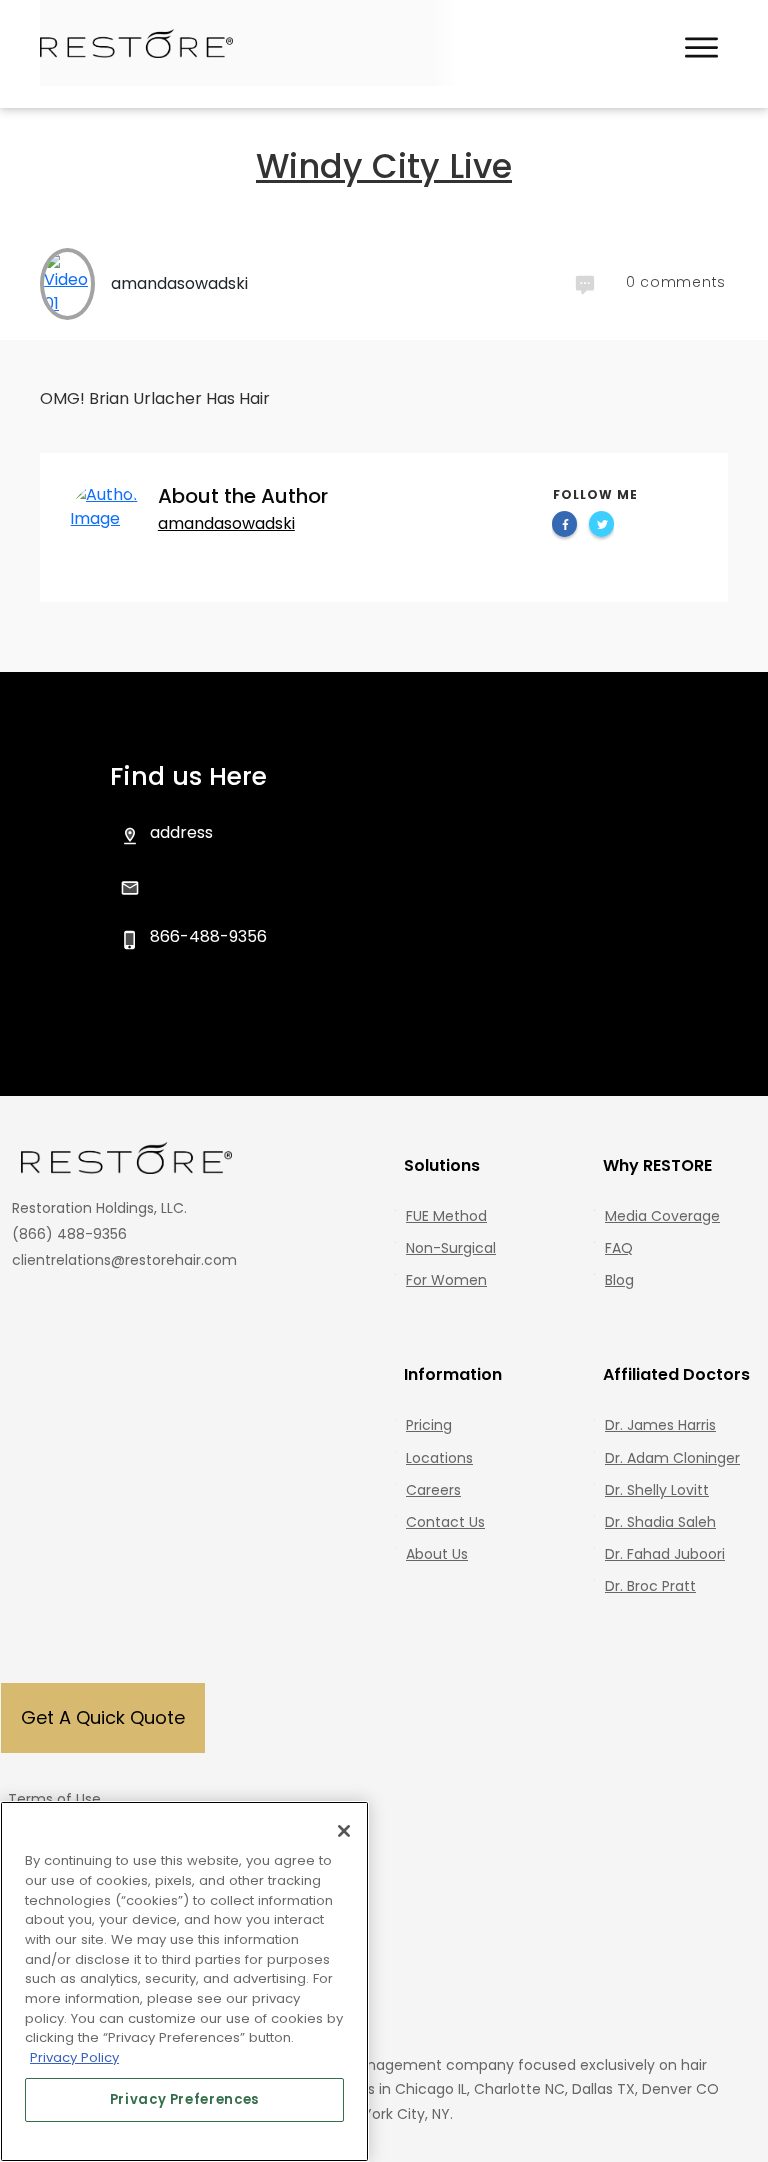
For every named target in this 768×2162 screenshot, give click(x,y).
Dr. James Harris (660, 1425)
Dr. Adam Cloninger (672, 1458)
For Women (446, 1280)
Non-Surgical (451, 1248)
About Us (437, 1554)
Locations (439, 1458)
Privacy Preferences (184, 2099)
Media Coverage (662, 1216)
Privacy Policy (74, 2057)
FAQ (619, 1248)
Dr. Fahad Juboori (665, 1554)
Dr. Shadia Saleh (660, 1522)
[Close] (344, 1831)
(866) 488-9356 (69, 1234)
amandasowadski (226, 523)
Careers (433, 1490)
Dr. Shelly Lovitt (657, 1490)
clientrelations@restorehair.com (124, 1260)
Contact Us (445, 1522)
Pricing (429, 1425)
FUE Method (446, 1216)
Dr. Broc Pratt (650, 1586)
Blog (619, 1280)
